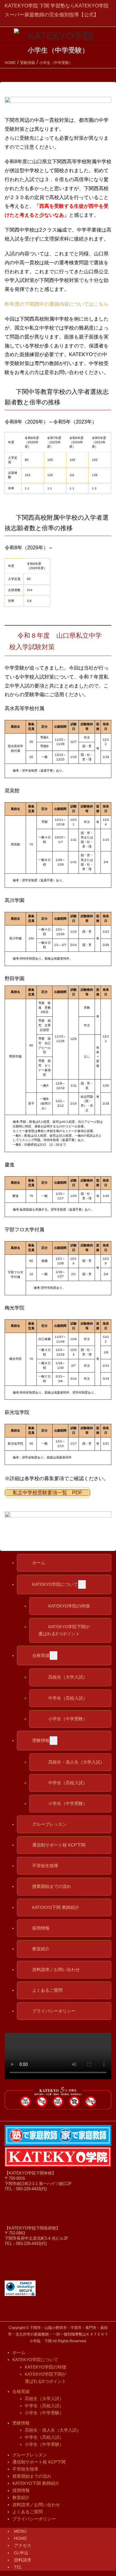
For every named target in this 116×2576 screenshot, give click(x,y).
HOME (20, 2538)
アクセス (23, 2545)
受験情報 (21, 2423)
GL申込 (21, 2553)
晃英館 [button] (12, 791)
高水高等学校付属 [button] (24, 708)
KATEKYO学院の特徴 (45, 2367)
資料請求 (23, 2560)
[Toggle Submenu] (82, 1584)
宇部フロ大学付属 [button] (24, 1230)
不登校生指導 (25, 2469)
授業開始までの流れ (32, 2476)
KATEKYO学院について (35, 2360)
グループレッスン (30, 2455)
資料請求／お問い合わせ (36, 2505)
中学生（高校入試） (44, 2406)
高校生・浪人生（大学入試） (53, 2430)
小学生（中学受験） (44, 2413)
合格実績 (21, 2391)
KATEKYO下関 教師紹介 (36, 2483)
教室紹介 (21, 2497)
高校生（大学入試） (44, 2399)
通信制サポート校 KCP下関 (39, 2462)
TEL (18, 2567)
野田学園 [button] (15, 979)
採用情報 (21, 2490)
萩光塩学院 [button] (17, 1412)
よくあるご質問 (28, 2512)
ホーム (19, 2352)
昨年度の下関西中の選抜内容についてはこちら (57, 304)
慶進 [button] (10, 1165)
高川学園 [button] (15, 900)
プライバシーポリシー (34, 2519)
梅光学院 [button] (15, 1308)
